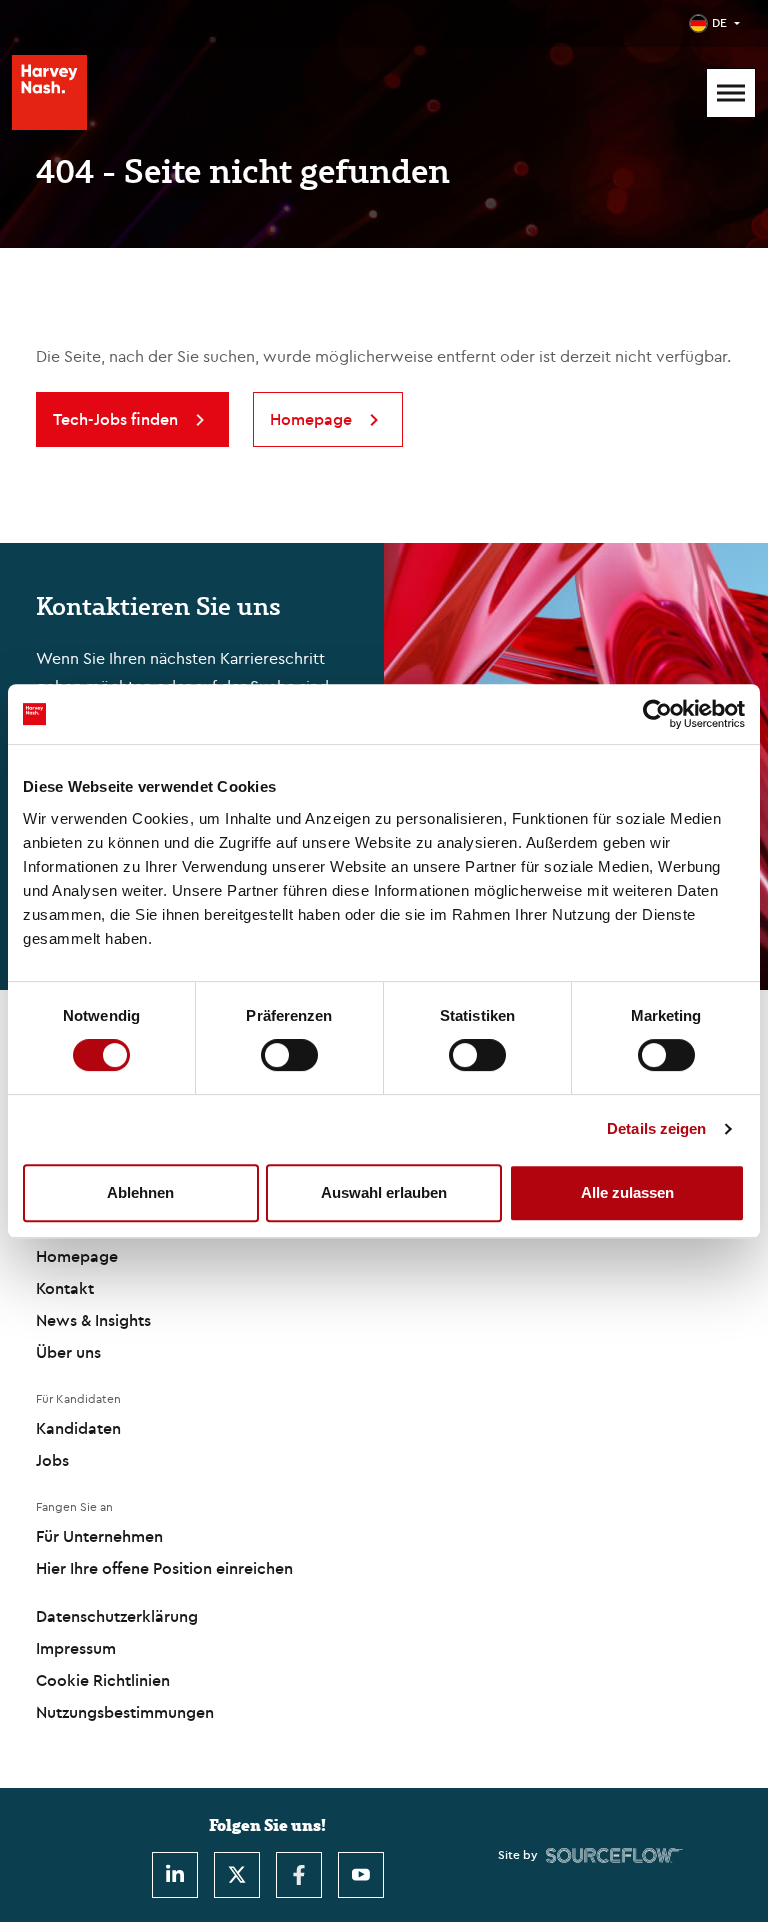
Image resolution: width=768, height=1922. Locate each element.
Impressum (76, 1648)
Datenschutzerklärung (117, 1616)
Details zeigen (656, 1128)
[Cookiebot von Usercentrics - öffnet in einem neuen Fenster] (657, 714)
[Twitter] (237, 1875)
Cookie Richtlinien (103, 1680)
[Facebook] (299, 1875)
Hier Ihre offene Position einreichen (164, 1568)
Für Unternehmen (99, 1536)
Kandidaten (78, 1428)
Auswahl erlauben (384, 1192)
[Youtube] (361, 1875)
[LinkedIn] (175, 1875)
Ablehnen (140, 1192)
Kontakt (65, 1288)
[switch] (289, 1055)
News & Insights (93, 1320)
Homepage (77, 1256)
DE (719, 22)
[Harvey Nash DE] (49, 92)
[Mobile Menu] (731, 93)
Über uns (68, 1352)
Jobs (52, 1460)
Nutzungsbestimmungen (125, 1712)
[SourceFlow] (614, 1855)
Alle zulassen (627, 1192)
